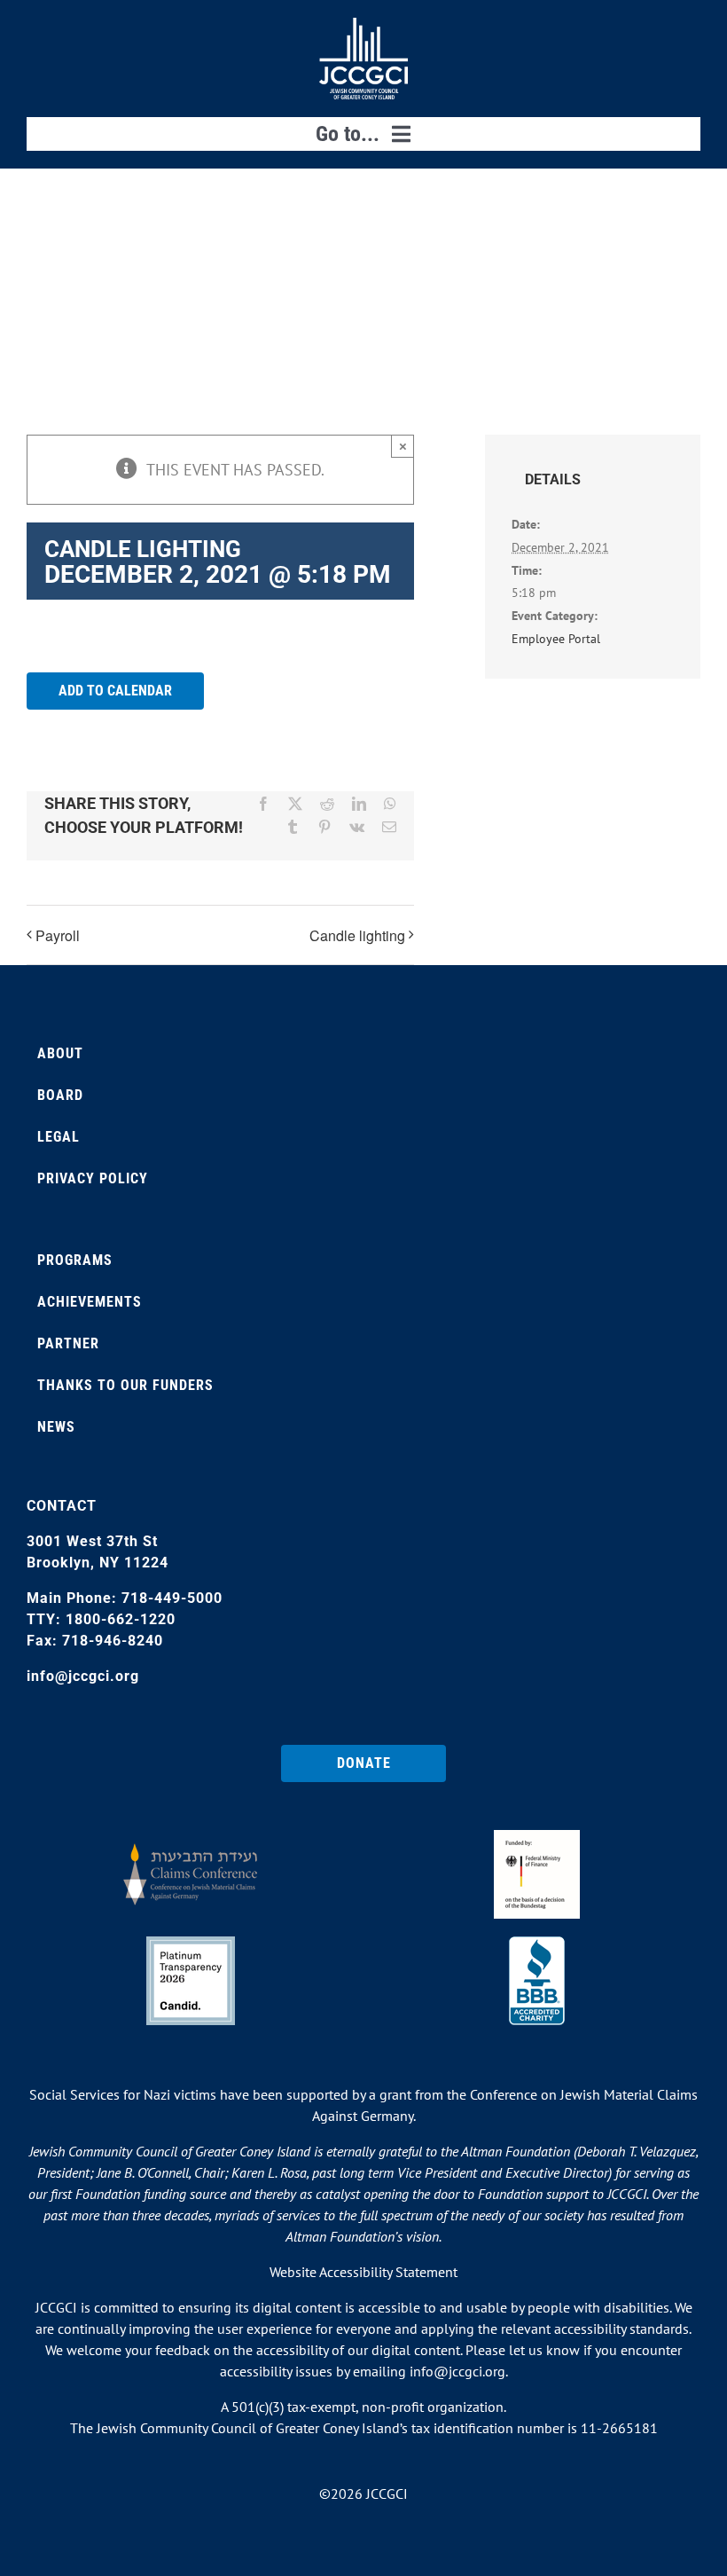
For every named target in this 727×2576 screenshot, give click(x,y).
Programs (75, 1260)
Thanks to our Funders (125, 1385)
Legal (59, 1137)
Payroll (58, 935)
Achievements (90, 1302)
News (56, 1427)
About (60, 1053)
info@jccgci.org (83, 1676)
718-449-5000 (172, 1598)
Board (60, 1095)
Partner (68, 1343)
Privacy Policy (93, 1178)
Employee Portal (556, 639)
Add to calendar (115, 691)
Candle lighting (357, 935)
